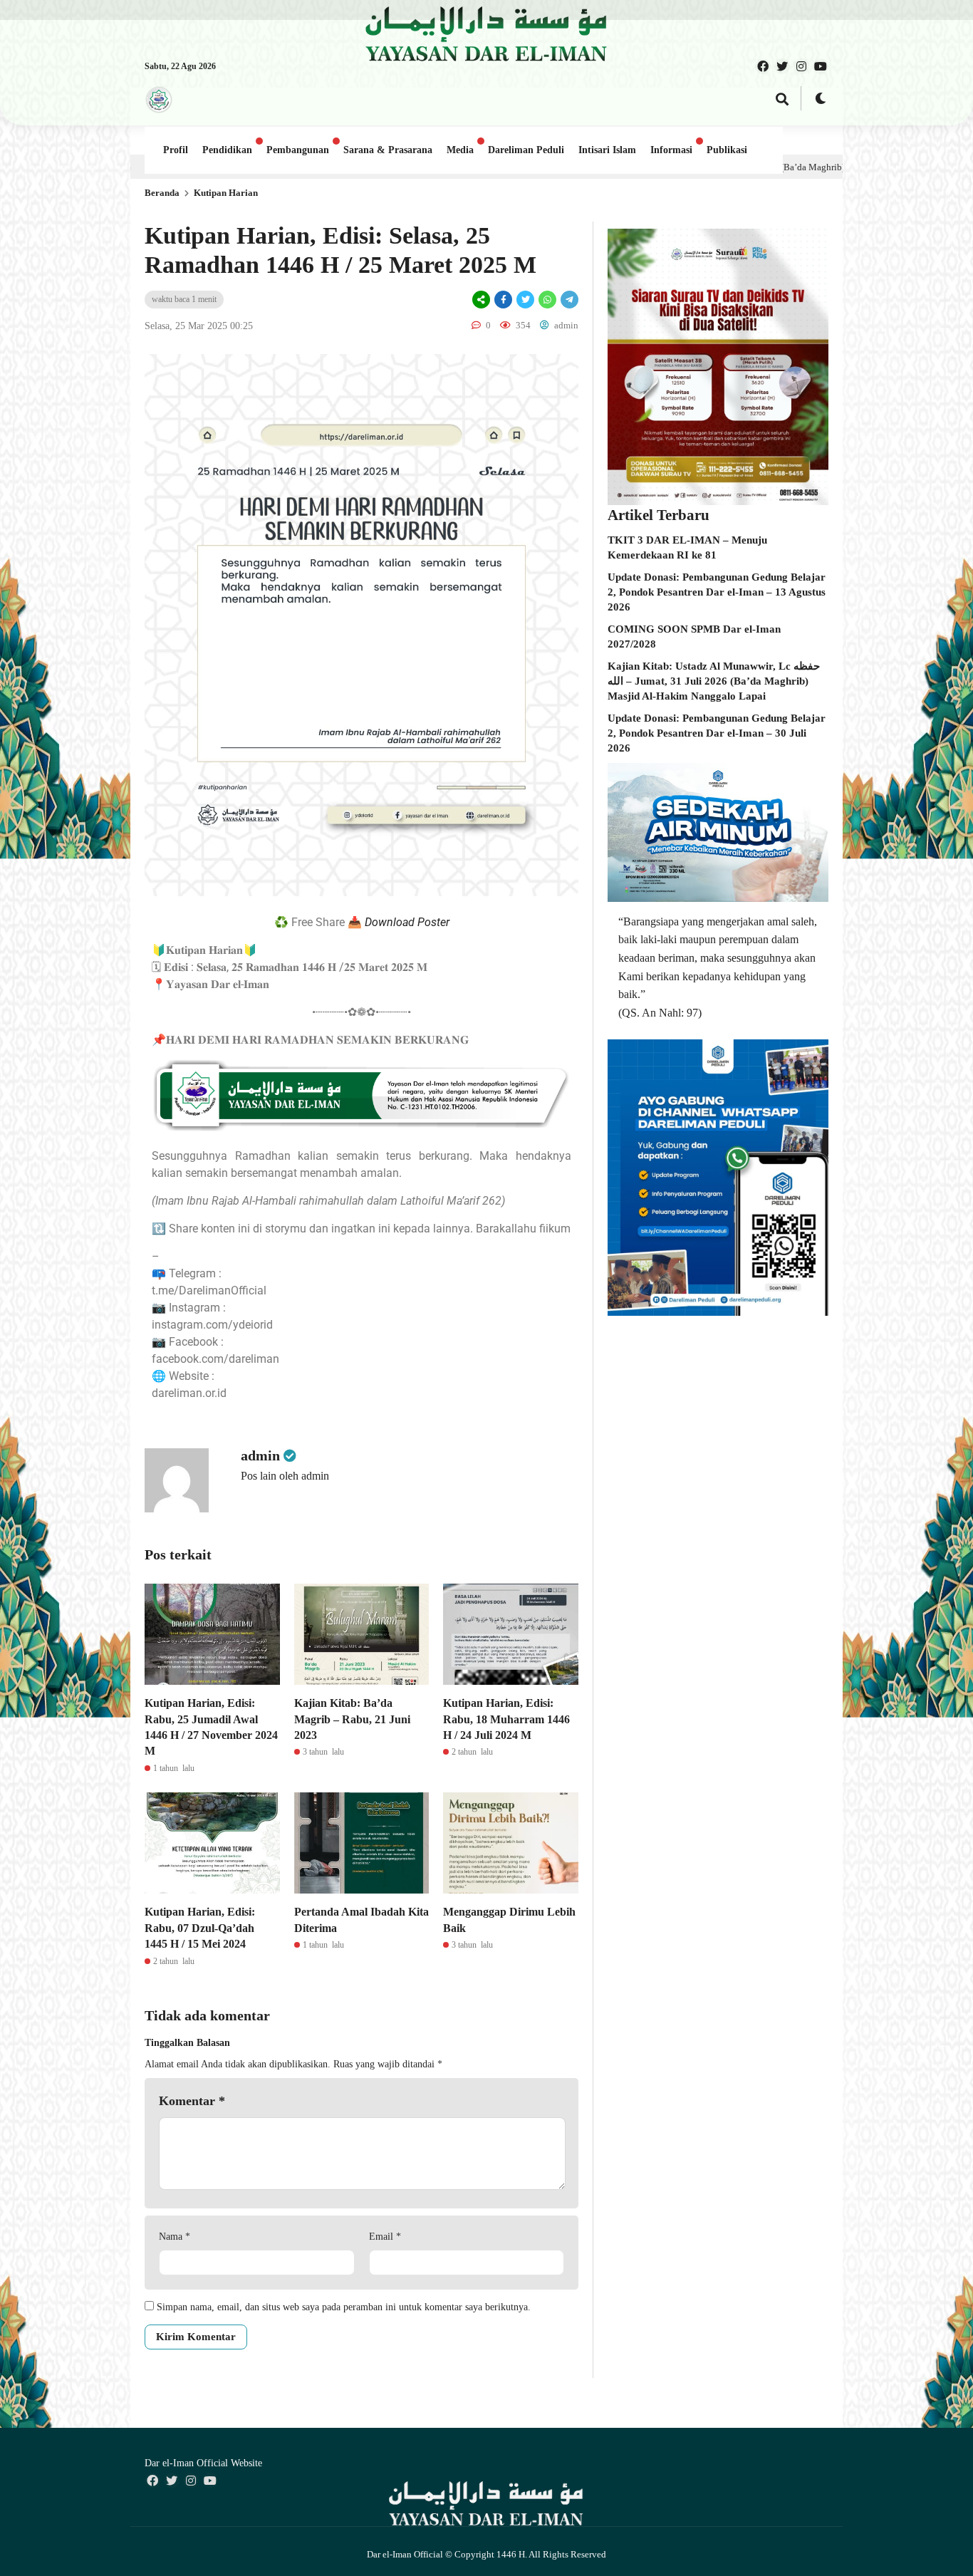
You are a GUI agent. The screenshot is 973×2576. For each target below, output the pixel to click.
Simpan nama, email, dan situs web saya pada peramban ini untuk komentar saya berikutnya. (344, 2307)
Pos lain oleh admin (285, 1476)
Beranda (162, 193)
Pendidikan (227, 150)
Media (460, 150)
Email (385, 2237)
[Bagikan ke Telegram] (568, 300)
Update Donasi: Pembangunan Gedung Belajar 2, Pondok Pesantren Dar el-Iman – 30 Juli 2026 (717, 733)
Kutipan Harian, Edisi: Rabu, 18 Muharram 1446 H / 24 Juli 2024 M (506, 1719)
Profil (176, 150)
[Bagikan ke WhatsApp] (547, 300)
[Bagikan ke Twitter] (525, 300)
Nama (175, 2237)
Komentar (192, 2101)
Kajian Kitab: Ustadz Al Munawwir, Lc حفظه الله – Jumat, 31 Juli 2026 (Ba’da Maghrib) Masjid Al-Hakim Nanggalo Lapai (714, 681)
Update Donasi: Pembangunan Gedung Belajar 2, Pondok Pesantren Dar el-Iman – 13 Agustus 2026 (717, 592)
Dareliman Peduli (526, 150)
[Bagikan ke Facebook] (503, 300)
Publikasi (727, 150)
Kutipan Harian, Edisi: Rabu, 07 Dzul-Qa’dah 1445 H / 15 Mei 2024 (200, 1928)
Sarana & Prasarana (388, 150)
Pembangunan (298, 150)
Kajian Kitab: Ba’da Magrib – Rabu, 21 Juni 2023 (352, 1719)
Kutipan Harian (226, 193)
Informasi (671, 150)
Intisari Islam (607, 150)
